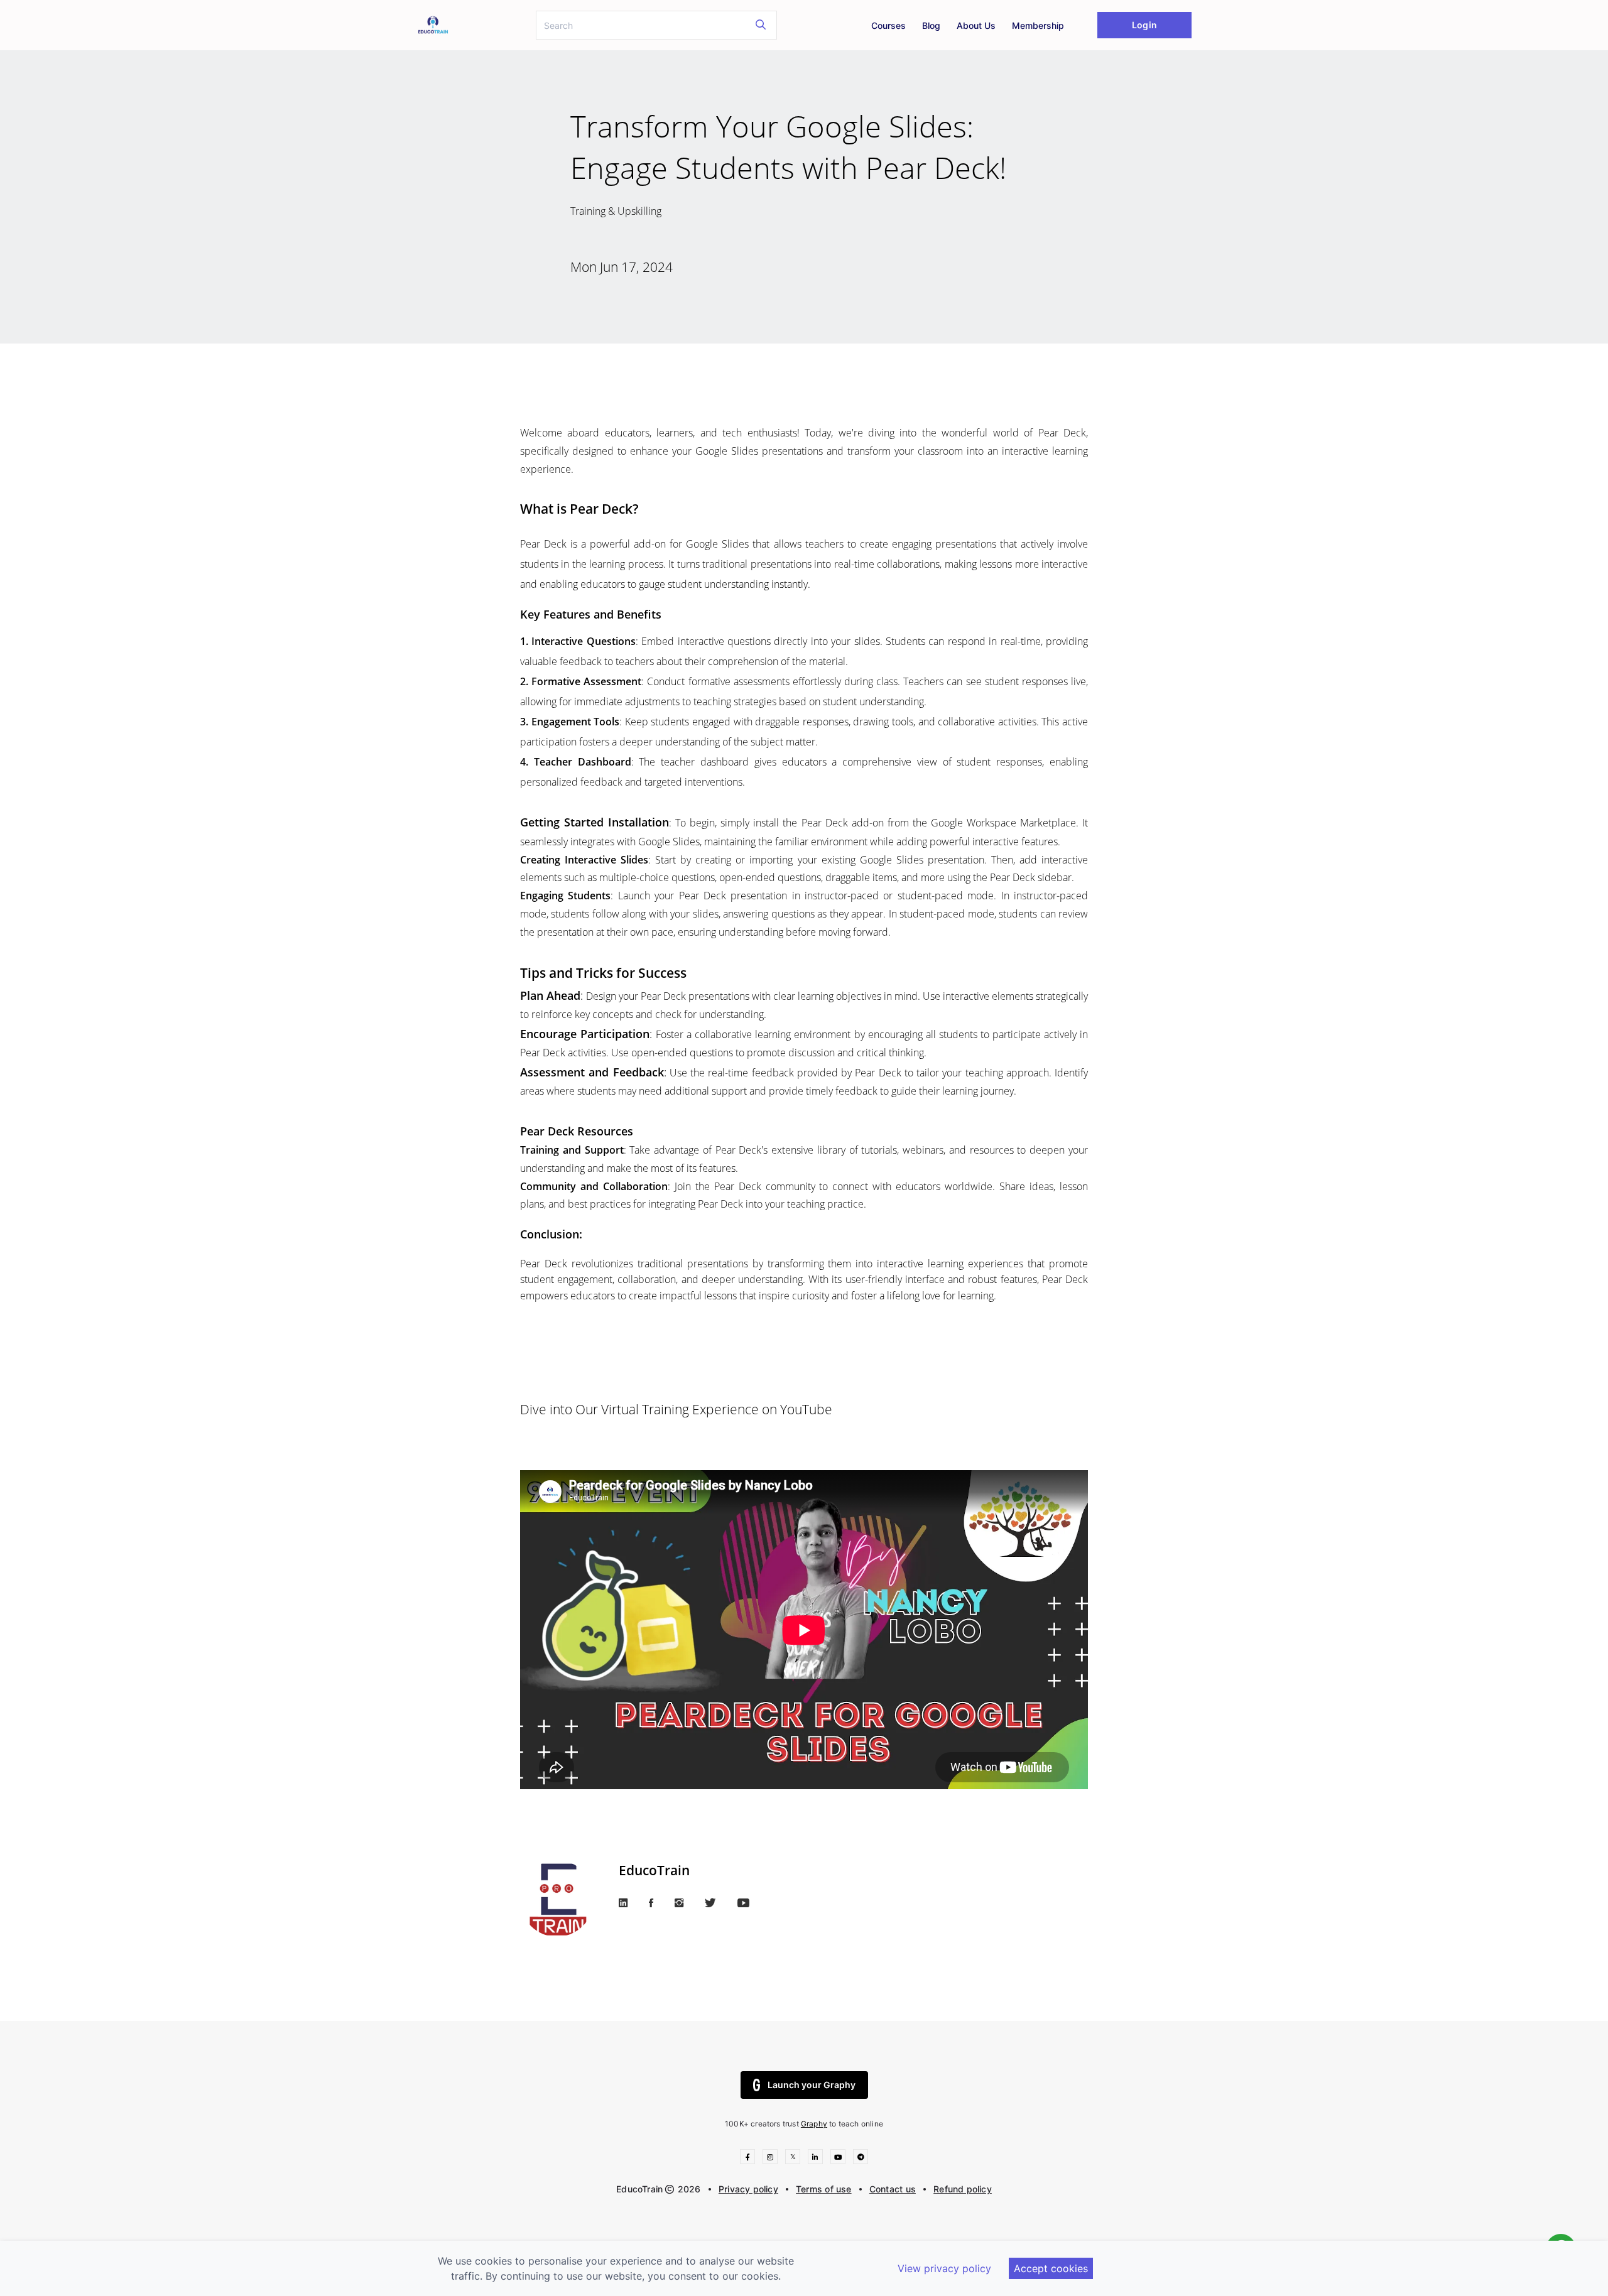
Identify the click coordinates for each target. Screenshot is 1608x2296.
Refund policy (963, 2189)
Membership (1038, 25)
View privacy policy (944, 2268)
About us (976, 25)
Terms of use (824, 2189)
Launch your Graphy (812, 2085)
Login (1144, 25)
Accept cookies (1051, 2268)
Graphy (814, 2124)
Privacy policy (748, 2189)
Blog (931, 25)
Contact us (893, 2189)
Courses (888, 25)
